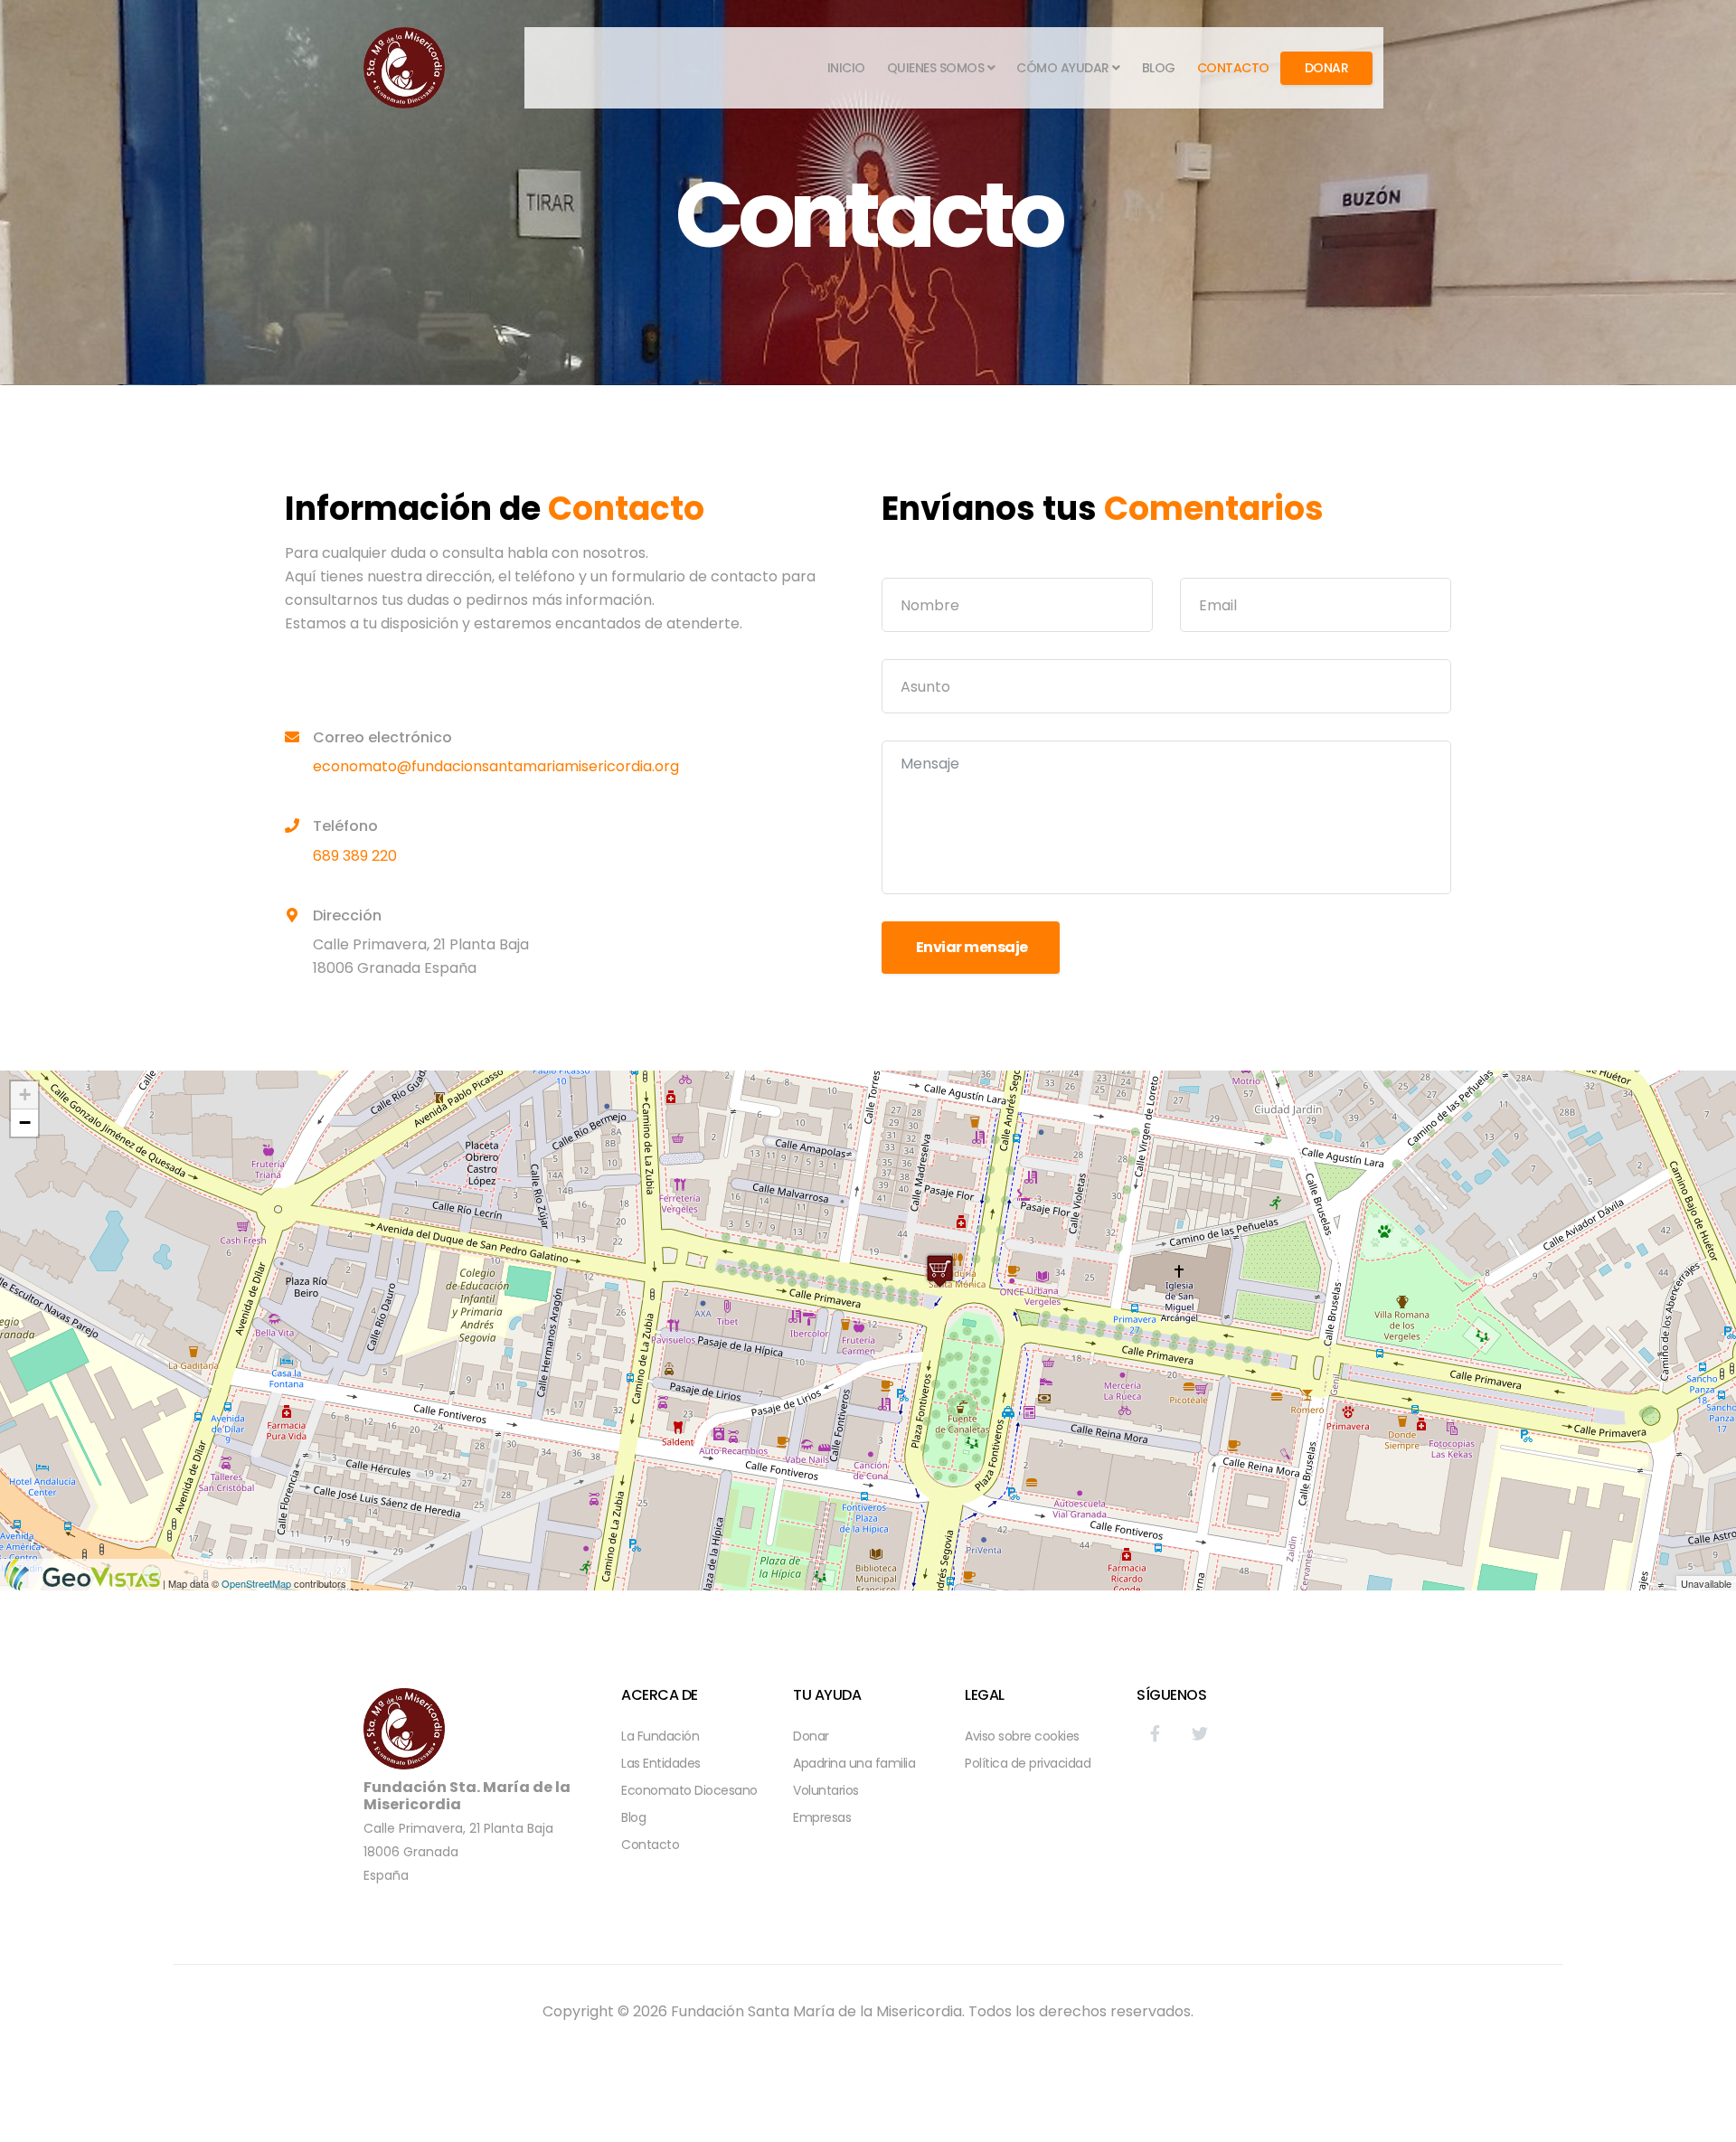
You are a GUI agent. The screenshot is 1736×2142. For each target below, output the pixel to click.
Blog (1159, 68)
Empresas (822, 1817)
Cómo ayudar (1063, 68)
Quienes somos (936, 68)
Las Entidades (661, 1763)
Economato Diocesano (689, 1790)
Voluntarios (826, 1790)
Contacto (1233, 68)
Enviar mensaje (971, 947)
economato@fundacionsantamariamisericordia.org (496, 766)
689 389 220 (355, 856)
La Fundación (660, 1736)
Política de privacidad (1028, 1763)
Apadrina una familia (854, 1763)
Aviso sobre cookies (1022, 1736)
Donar (1327, 68)
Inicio (846, 68)
